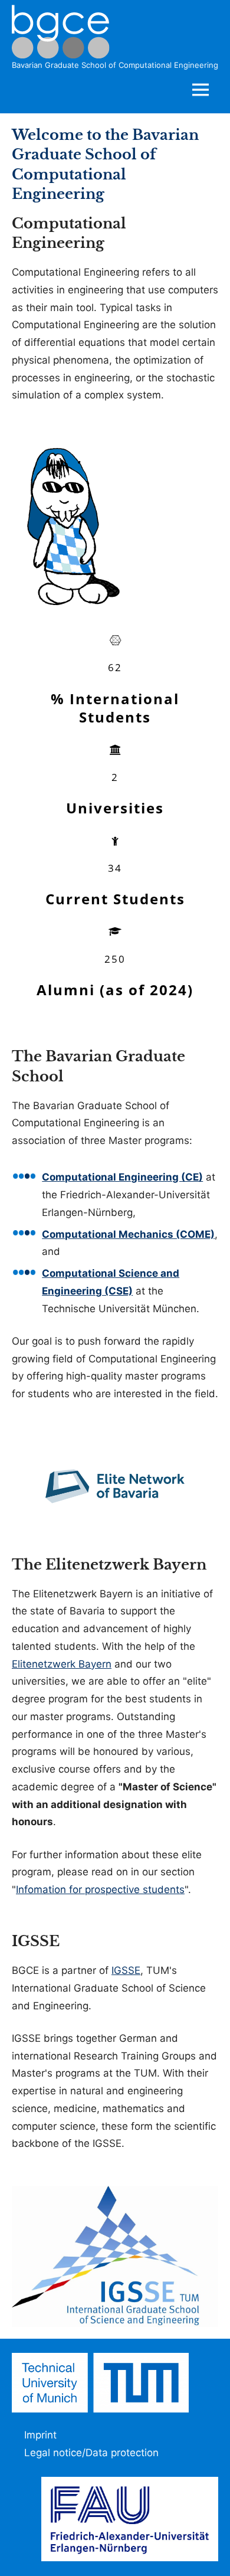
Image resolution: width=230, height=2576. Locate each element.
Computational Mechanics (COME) (128, 1234)
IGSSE (126, 1970)
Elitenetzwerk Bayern (62, 1664)
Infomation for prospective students (100, 1889)
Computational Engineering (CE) (122, 1177)
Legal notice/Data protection (91, 2453)
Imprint (40, 2435)
